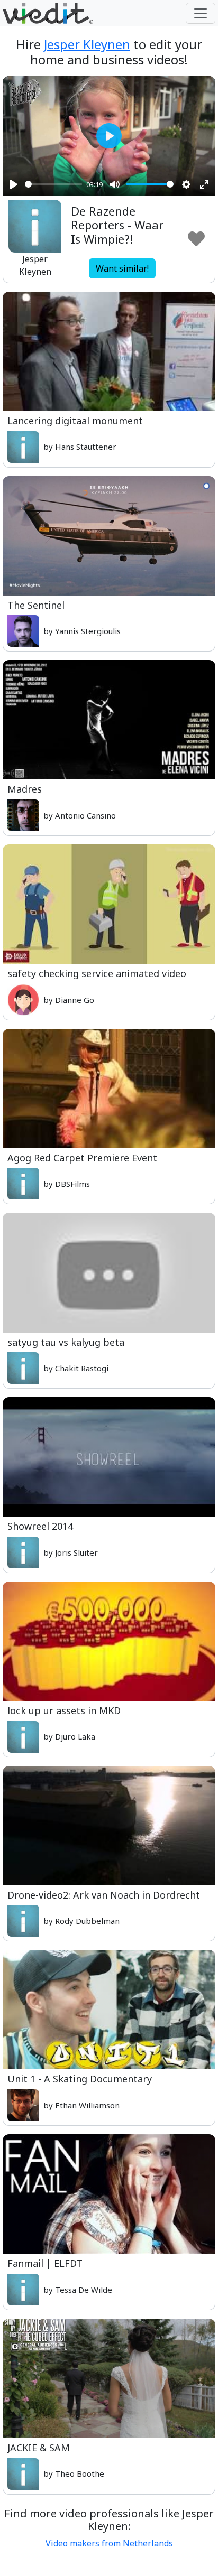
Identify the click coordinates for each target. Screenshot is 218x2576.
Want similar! (122, 268)
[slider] (53, 184)
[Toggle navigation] (201, 13)
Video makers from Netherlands (109, 2543)
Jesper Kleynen (87, 44)
